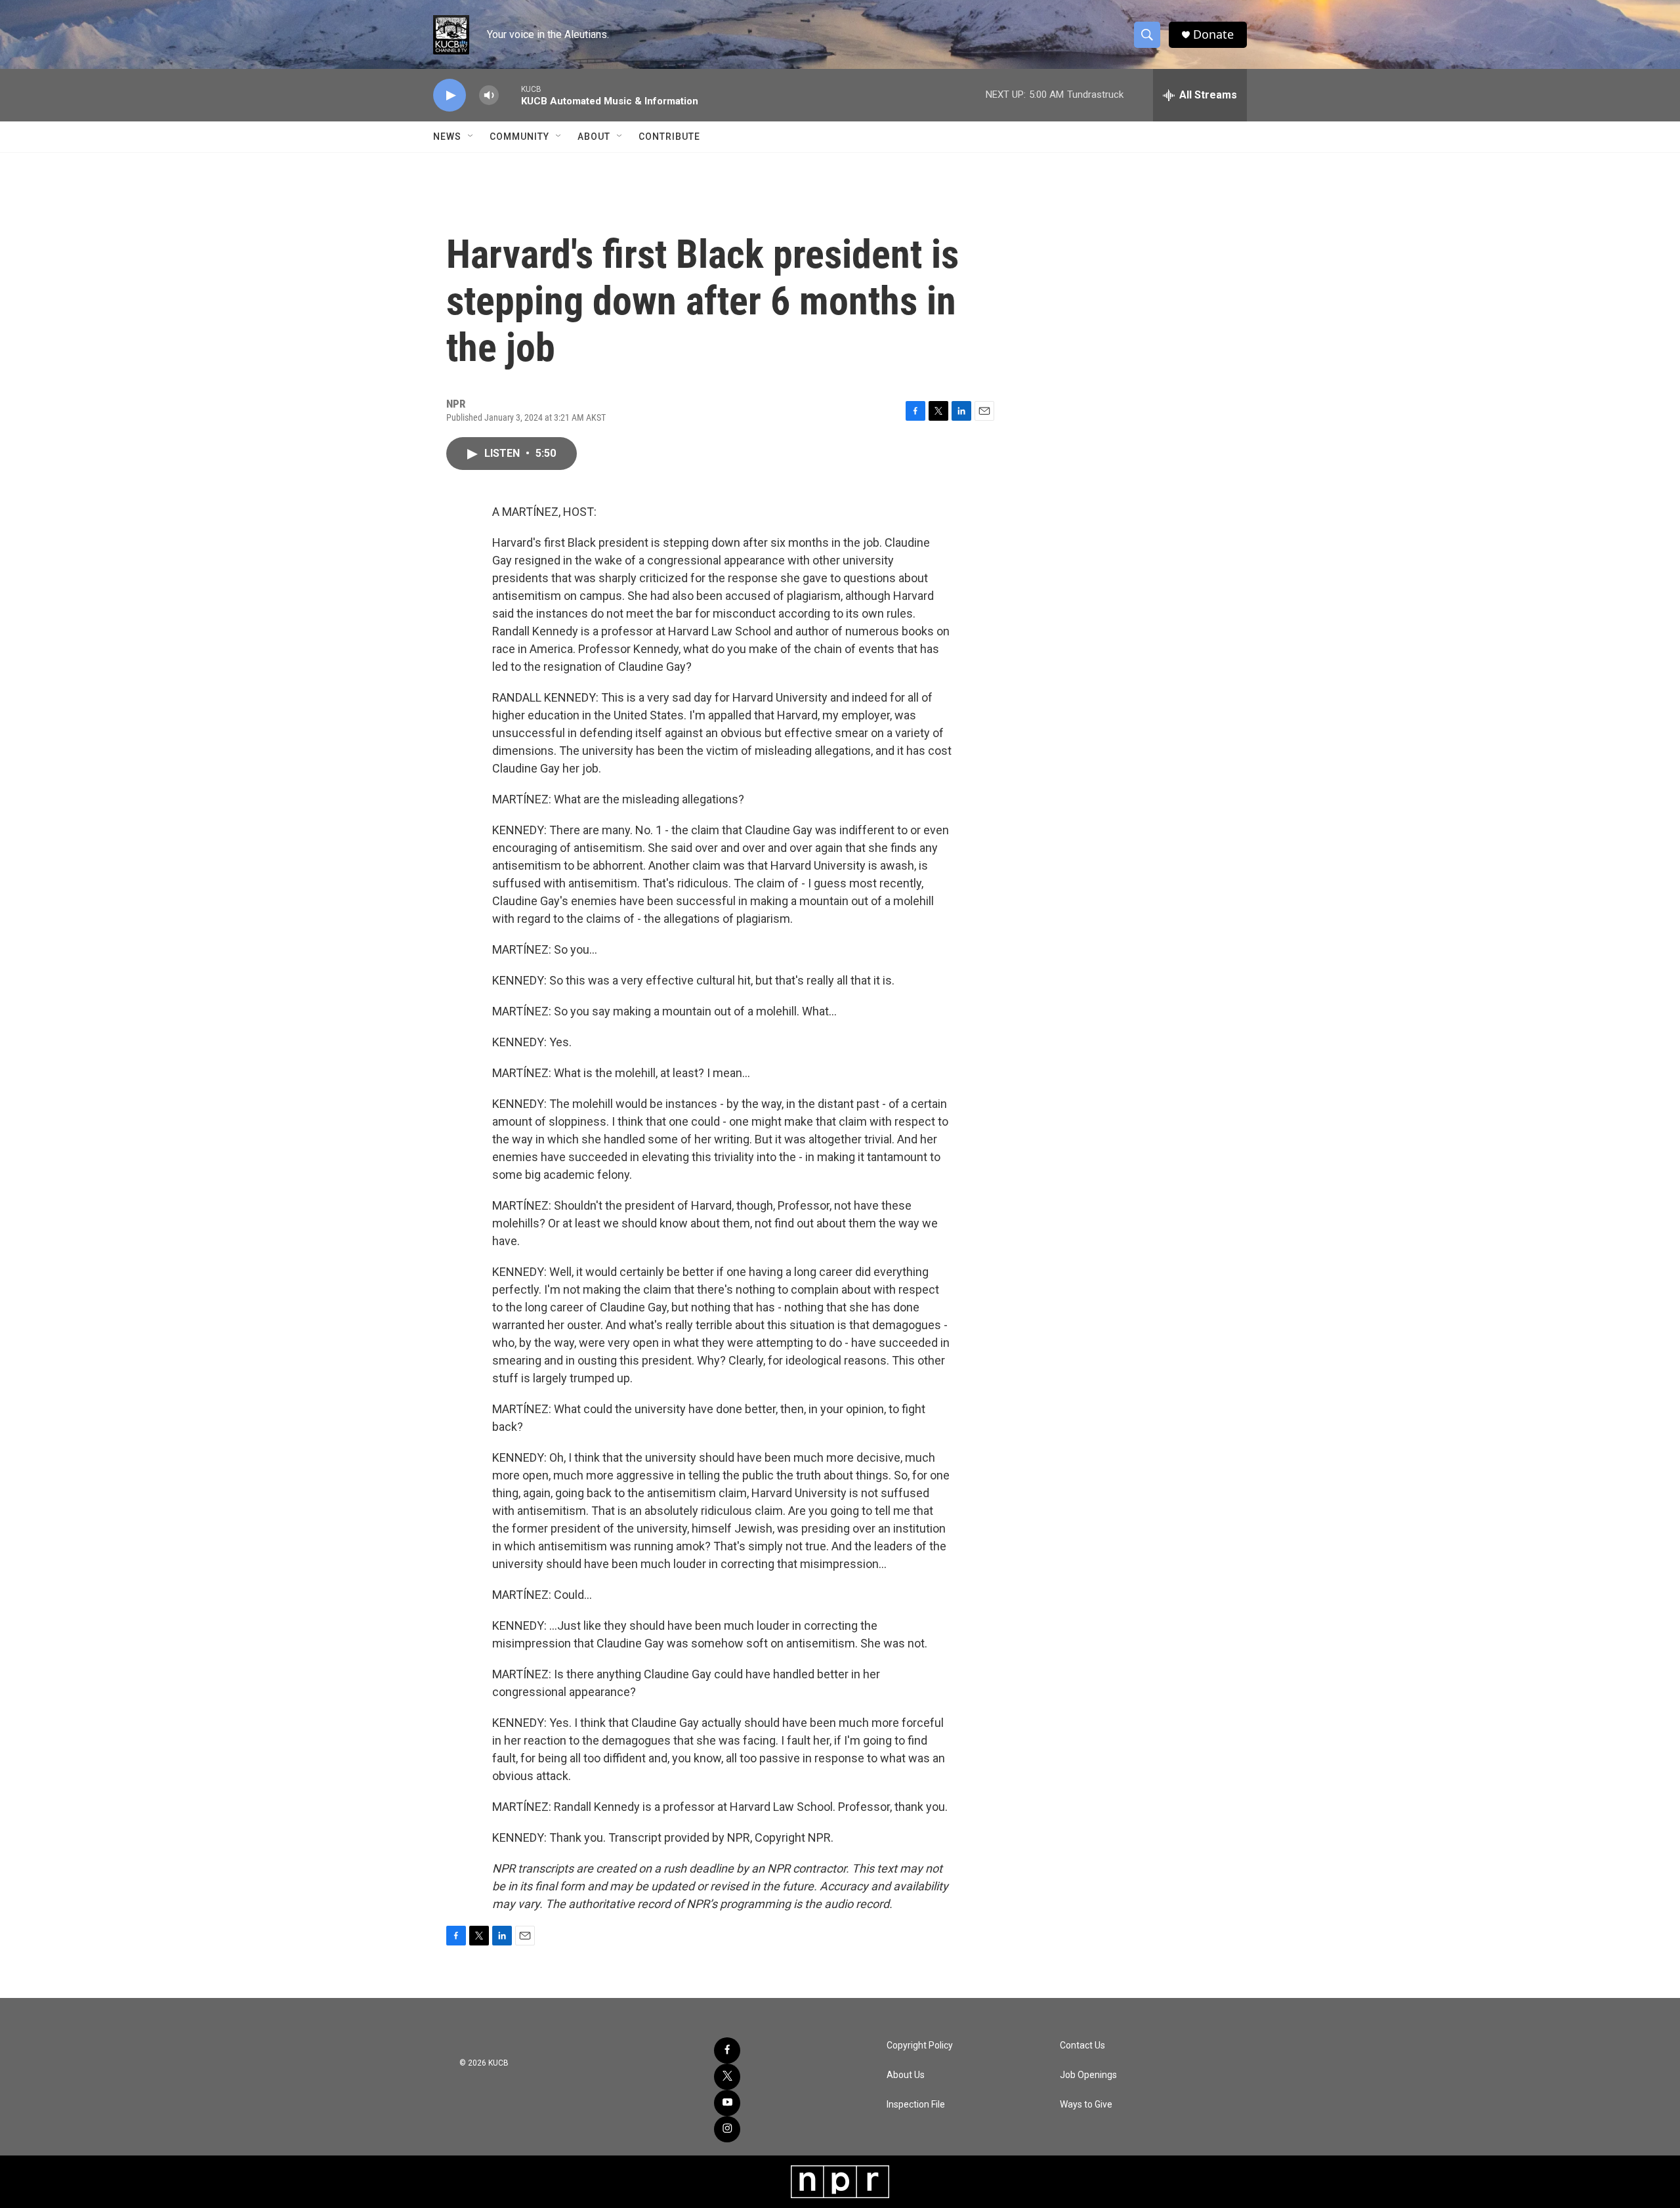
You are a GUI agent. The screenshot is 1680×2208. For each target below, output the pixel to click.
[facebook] (727, 2050)
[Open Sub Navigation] (471, 137)
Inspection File (916, 2105)
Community (519, 137)
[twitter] (727, 2077)
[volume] (489, 96)
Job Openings (1088, 2075)
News (447, 137)
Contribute (669, 137)
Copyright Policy (920, 2046)
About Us (906, 2075)
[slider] (510, 95)
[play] (450, 96)
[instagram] (727, 2129)
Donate (1213, 34)
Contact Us (1082, 2046)
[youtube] (727, 2103)
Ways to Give (1086, 2105)
